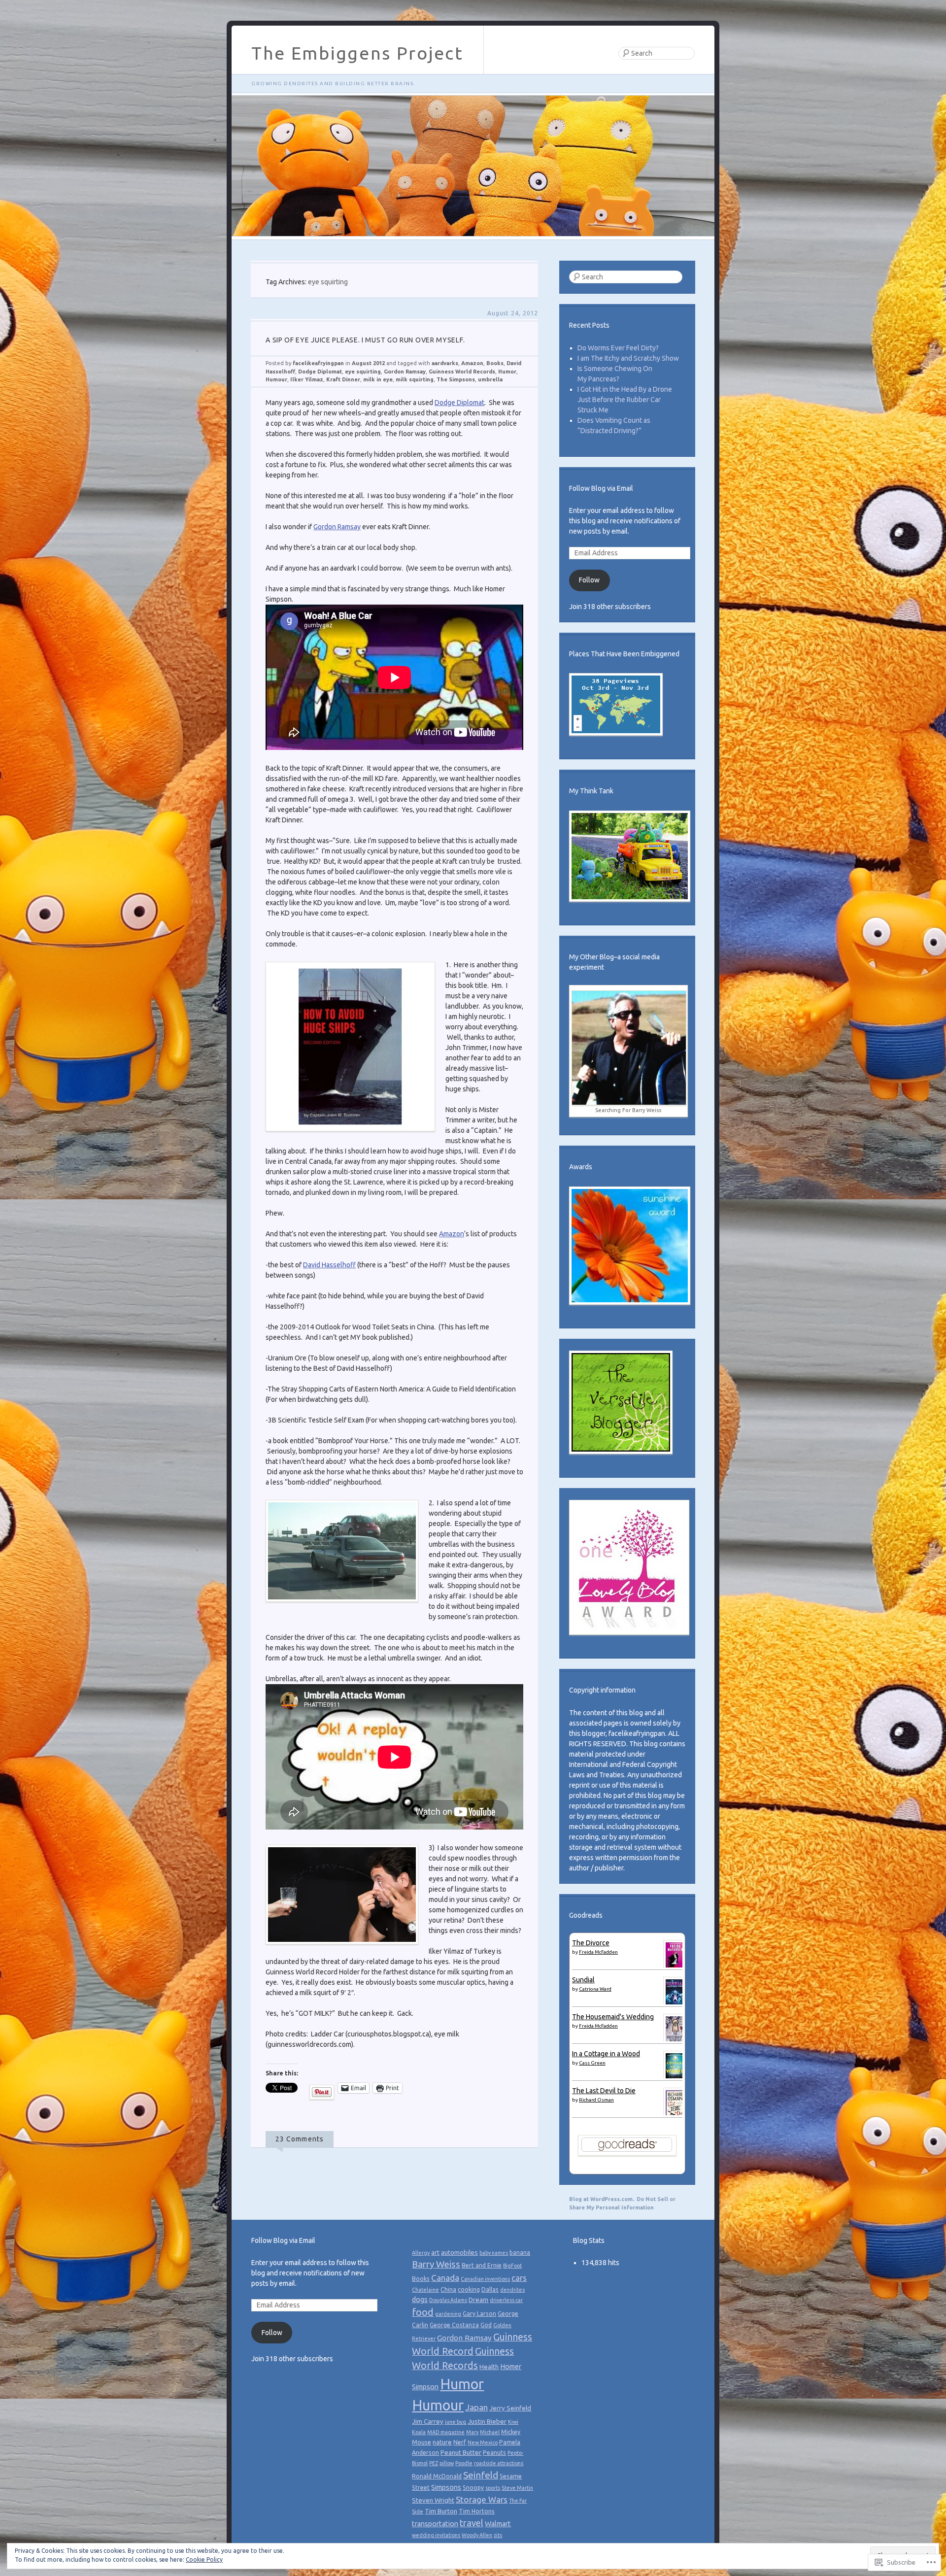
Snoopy (473, 2488)
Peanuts (494, 2453)
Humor (507, 372)
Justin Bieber (487, 2421)
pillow (447, 2463)
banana (520, 2253)
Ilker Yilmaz (307, 379)
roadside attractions (499, 2463)
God (486, 2325)
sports (493, 2488)
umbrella (490, 379)
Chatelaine (425, 2290)
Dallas (490, 2289)
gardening (448, 2314)
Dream (478, 2300)
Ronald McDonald (437, 2476)
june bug (456, 2422)
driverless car (506, 2300)
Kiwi (513, 2422)
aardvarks (445, 363)
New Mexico (483, 2442)
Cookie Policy (204, 2559)
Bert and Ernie (482, 2265)
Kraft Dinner (343, 379)
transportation (435, 2524)
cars (519, 2278)
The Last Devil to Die (604, 2091)
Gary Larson (479, 2314)
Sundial (583, 1980)
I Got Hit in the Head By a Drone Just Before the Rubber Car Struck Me (625, 400)
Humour (276, 379)
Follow (589, 580)
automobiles (459, 2252)
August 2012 (368, 363)
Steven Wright (433, 2500)
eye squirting (363, 372)
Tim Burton (441, 2511)
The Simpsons (456, 379)
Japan (476, 2407)
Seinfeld (481, 2475)
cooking (469, 2289)
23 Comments (300, 2139)
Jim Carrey (428, 2421)
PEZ (434, 2463)
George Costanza (454, 2325)
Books (495, 363)
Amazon (472, 363)
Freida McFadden (598, 1952)
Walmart (498, 2524)
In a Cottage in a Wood (606, 2054)
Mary (472, 2432)
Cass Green (592, 2063)
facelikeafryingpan (318, 363)
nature (442, 2442)
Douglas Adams (448, 2300)
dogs (420, 2300)
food (423, 2312)
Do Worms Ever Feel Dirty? (618, 348)
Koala (419, 2432)
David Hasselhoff (329, 1265)
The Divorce (591, 1943)
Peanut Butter (461, 2452)
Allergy (421, 2253)
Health (489, 2367)
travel (472, 2523)
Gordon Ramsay (405, 372)
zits (498, 2535)
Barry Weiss (436, 2264)
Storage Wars (482, 2499)
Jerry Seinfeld (510, 2408)
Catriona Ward (595, 1989)
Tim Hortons (477, 2511)
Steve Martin (517, 2488)
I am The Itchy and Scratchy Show (628, 358)
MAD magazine (446, 2432)
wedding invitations (436, 2535)
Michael (490, 2432)
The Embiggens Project (357, 53)
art (435, 2252)
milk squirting (415, 379)
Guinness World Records (462, 372)
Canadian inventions (485, 2279)
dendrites (512, 2290)
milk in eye (378, 379)
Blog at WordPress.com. (602, 2199)
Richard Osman (596, 2100)
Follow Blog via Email (601, 488)
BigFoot (512, 2266)
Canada (445, 2278)
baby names (494, 2253)
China (448, 2289)
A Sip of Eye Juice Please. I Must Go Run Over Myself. (365, 340)
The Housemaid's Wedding (613, 2017)
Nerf (460, 2442)
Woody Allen (477, 2535)
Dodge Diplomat (320, 372)
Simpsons (446, 2487)
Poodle (464, 2463)
